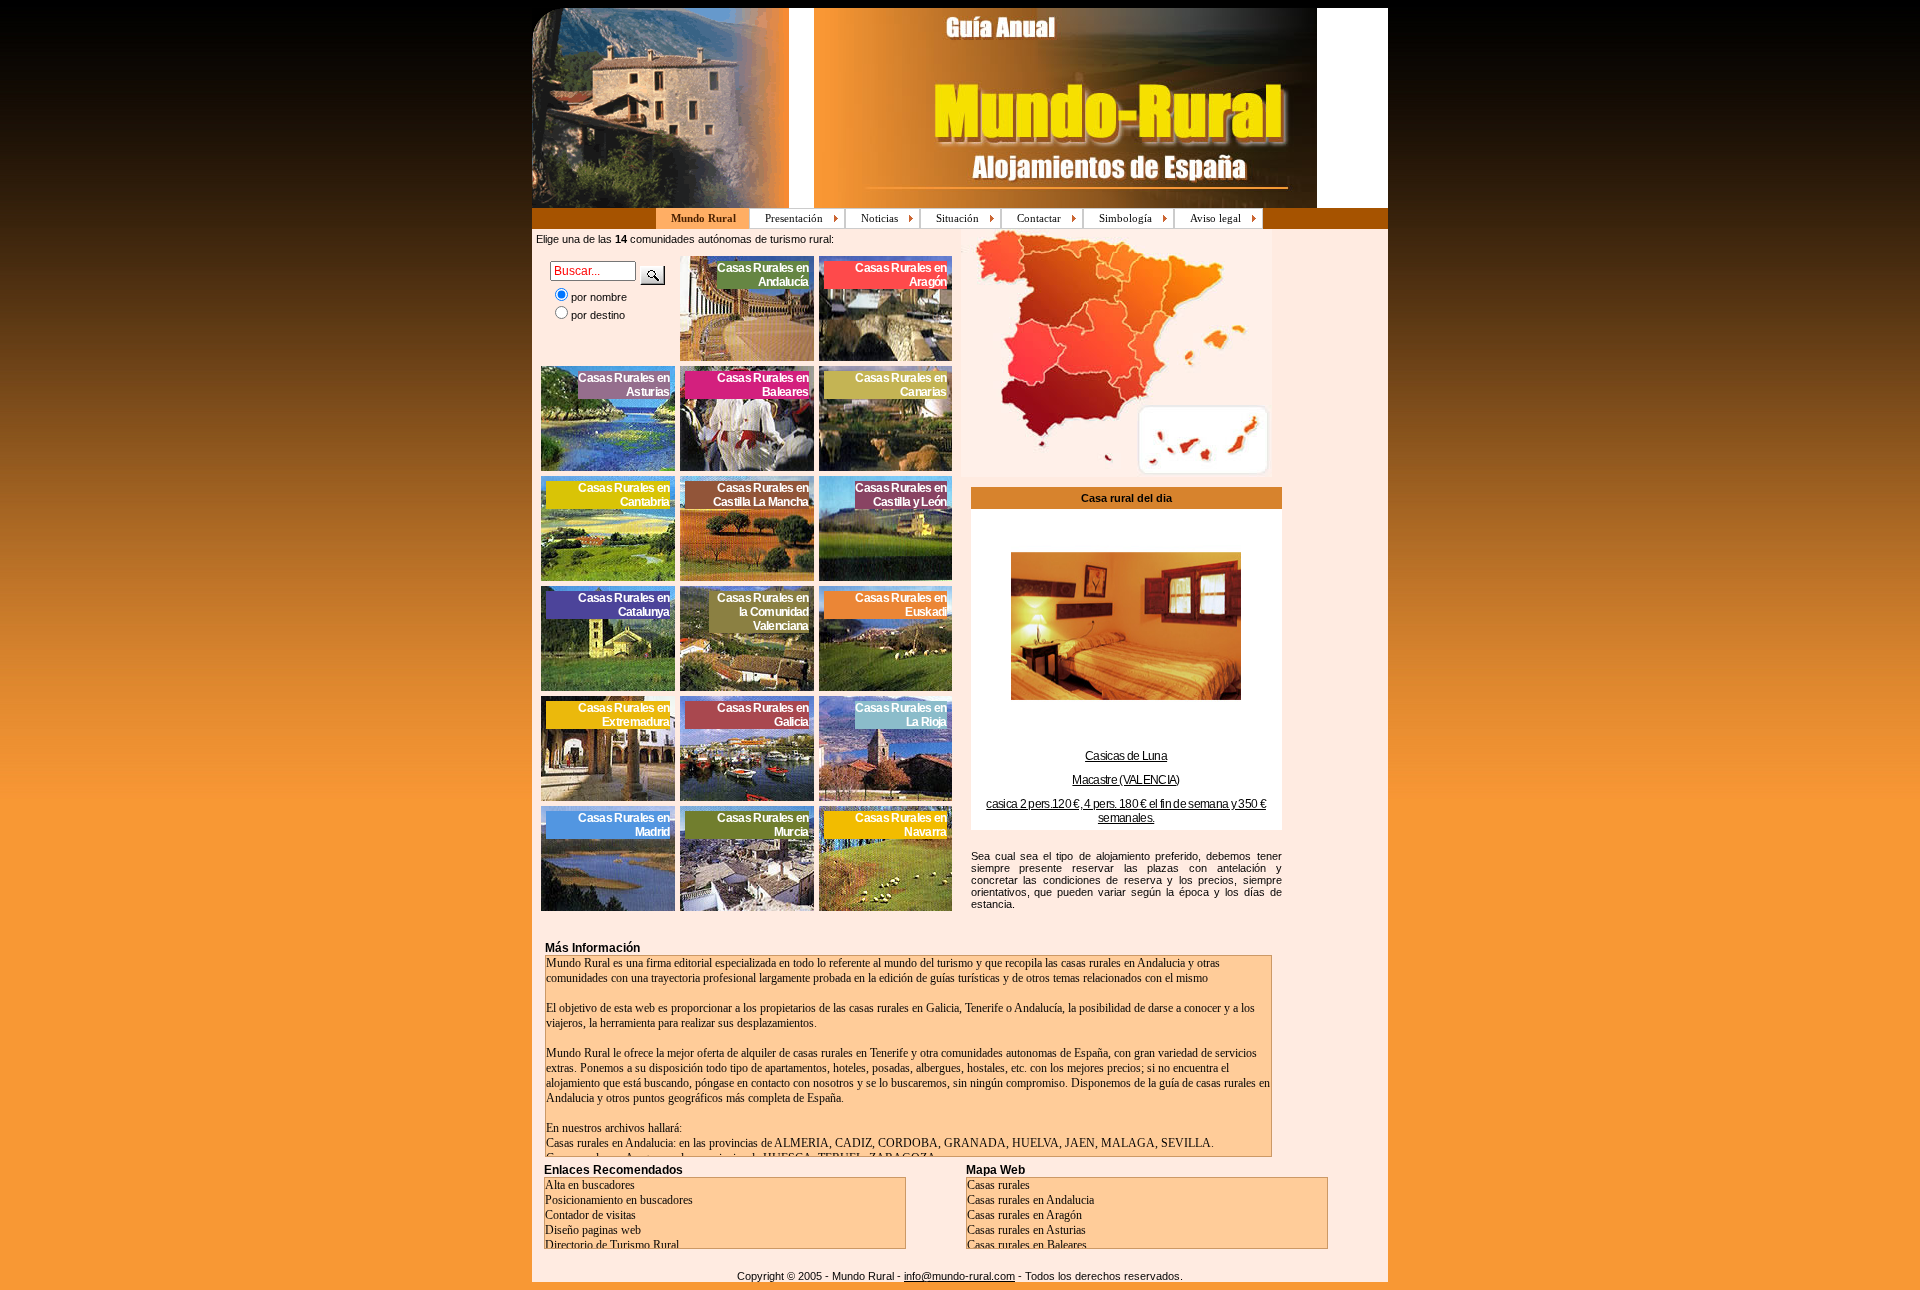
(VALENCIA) (1149, 780)
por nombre (599, 297)
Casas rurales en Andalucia (1030, 1200)
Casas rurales (998, 1185)
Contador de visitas (590, 1215)
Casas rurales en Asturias (1026, 1230)
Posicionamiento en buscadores (619, 1200)
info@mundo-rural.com (959, 1276)
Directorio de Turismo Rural (612, 1245)
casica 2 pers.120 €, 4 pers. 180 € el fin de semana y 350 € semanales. (1126, 811)
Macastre (1095, 780)
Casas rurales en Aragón (1024, 1215)
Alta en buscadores (590, 1185)
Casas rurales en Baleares (1027, 1245)
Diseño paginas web (593, 1230)
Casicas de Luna (1126, 756)
